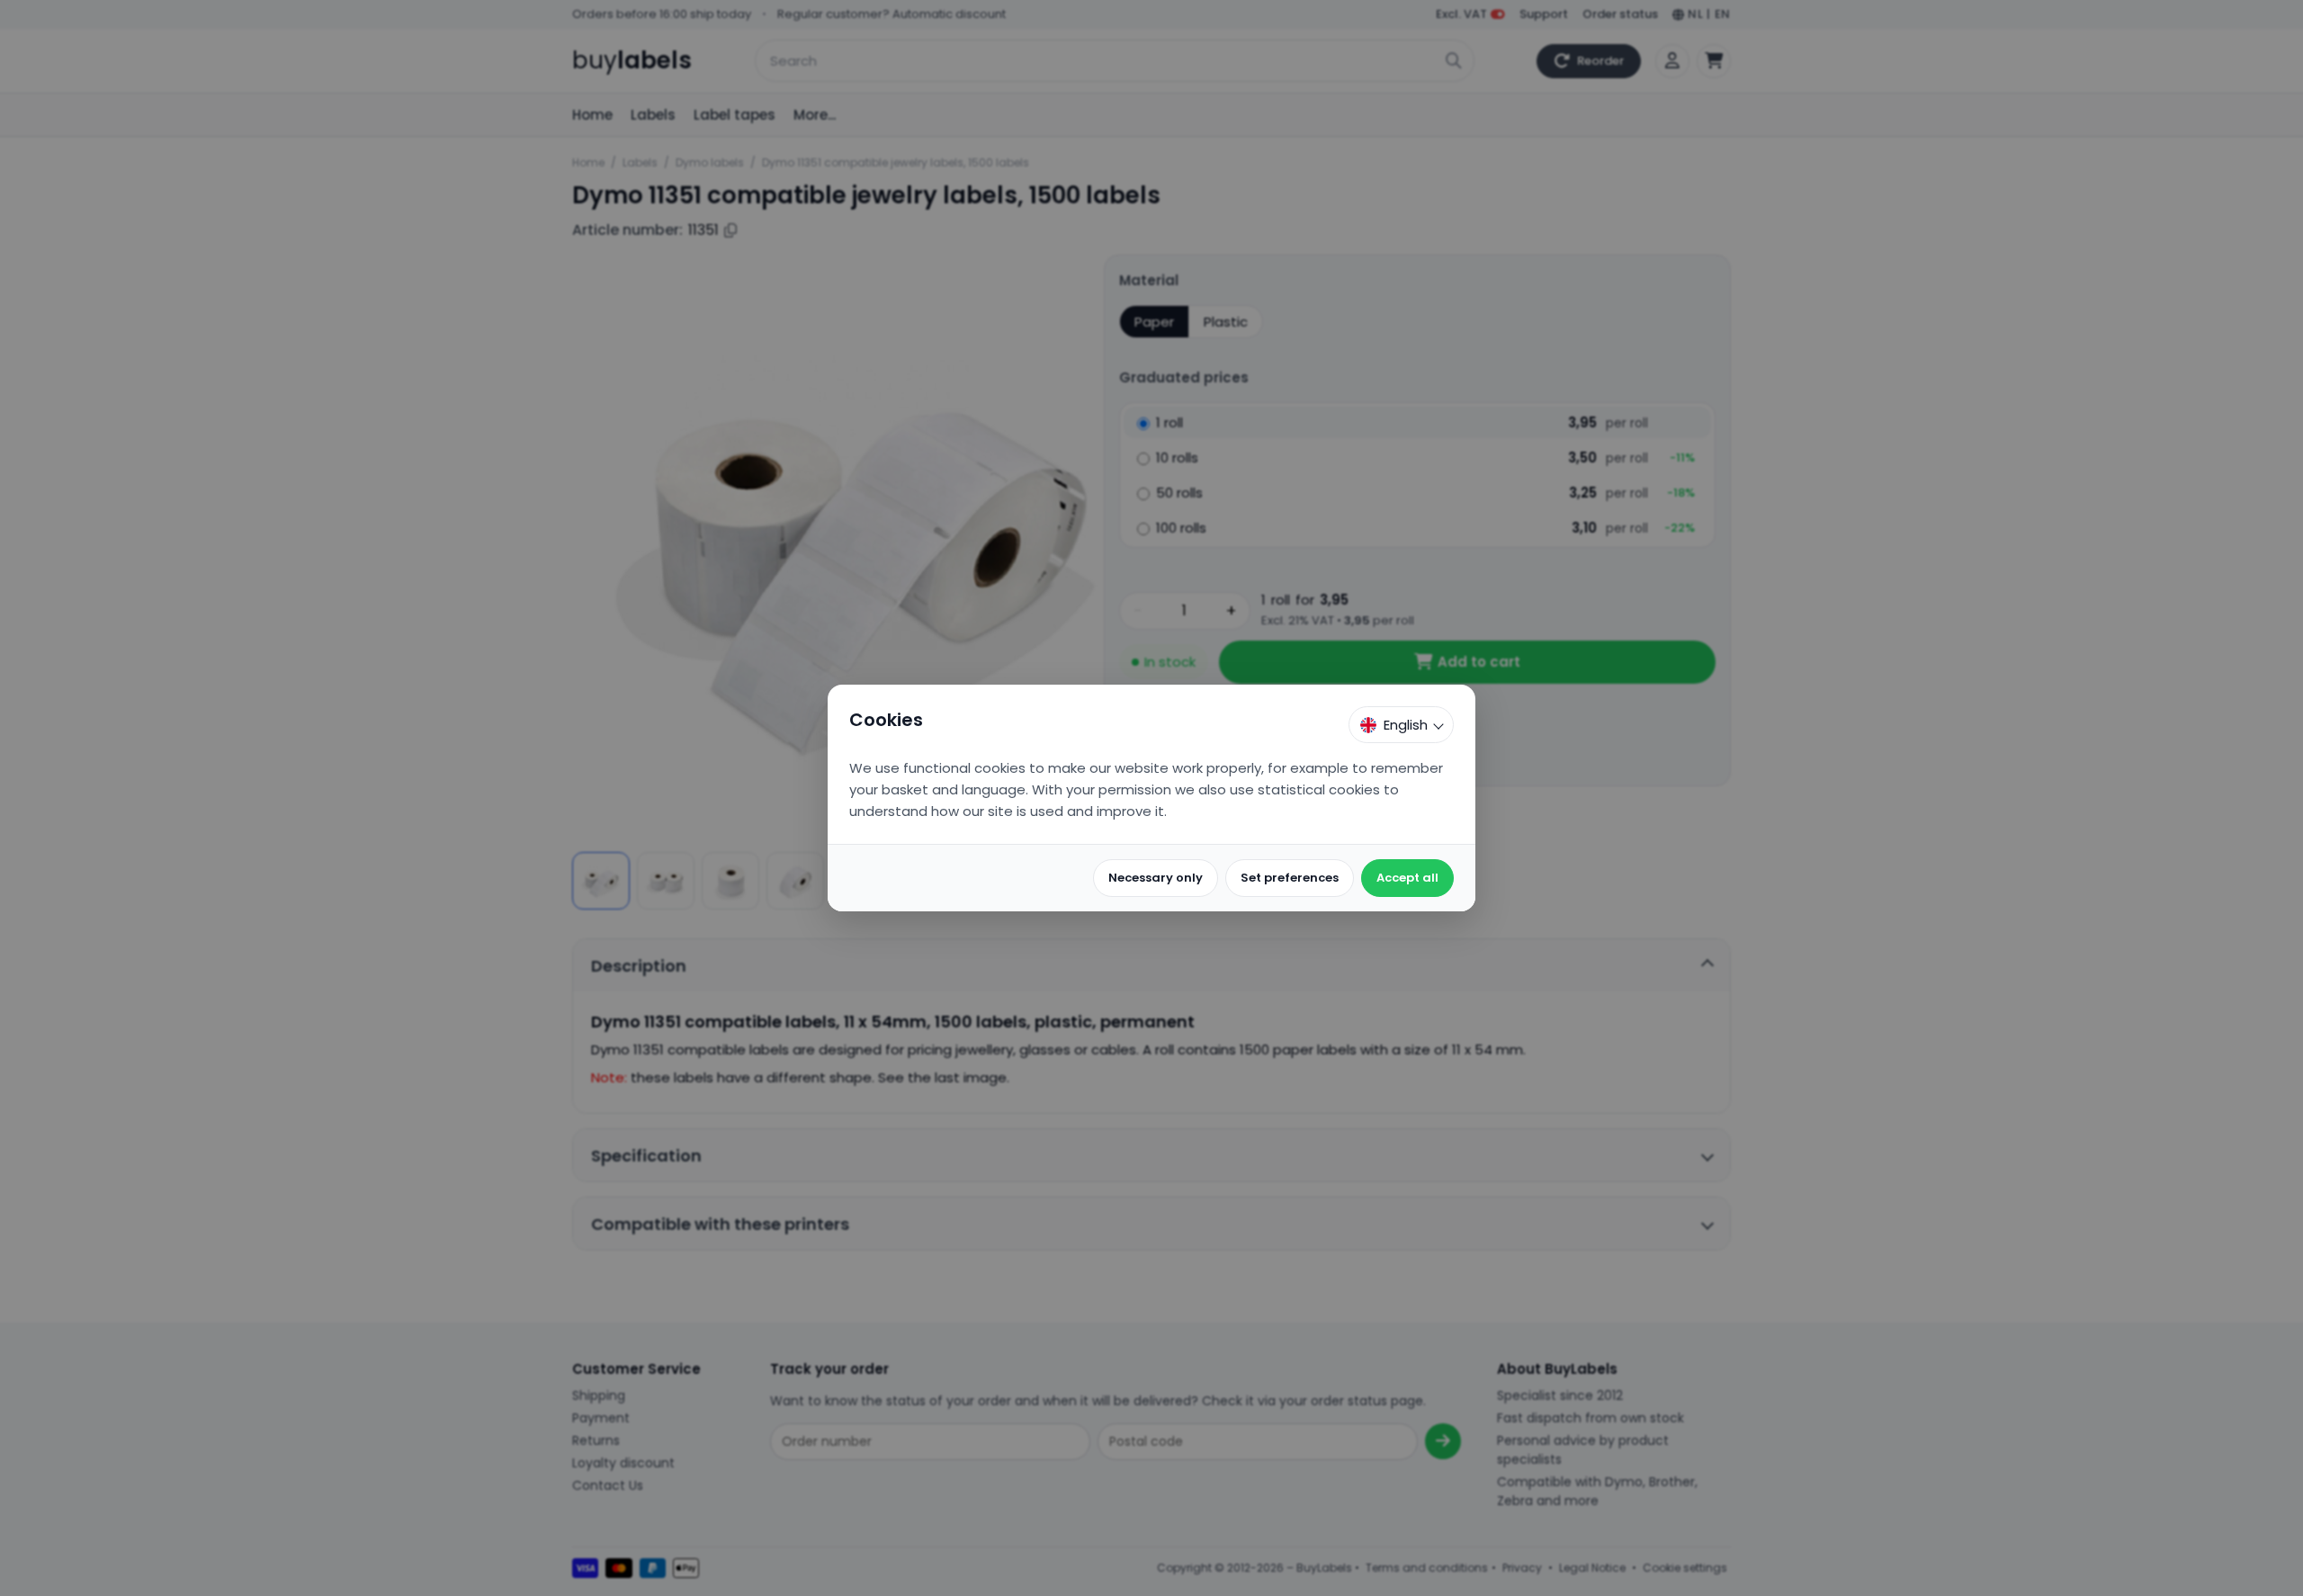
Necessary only (1156, 878)
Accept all (1407, 878)
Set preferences (1290, 878)
